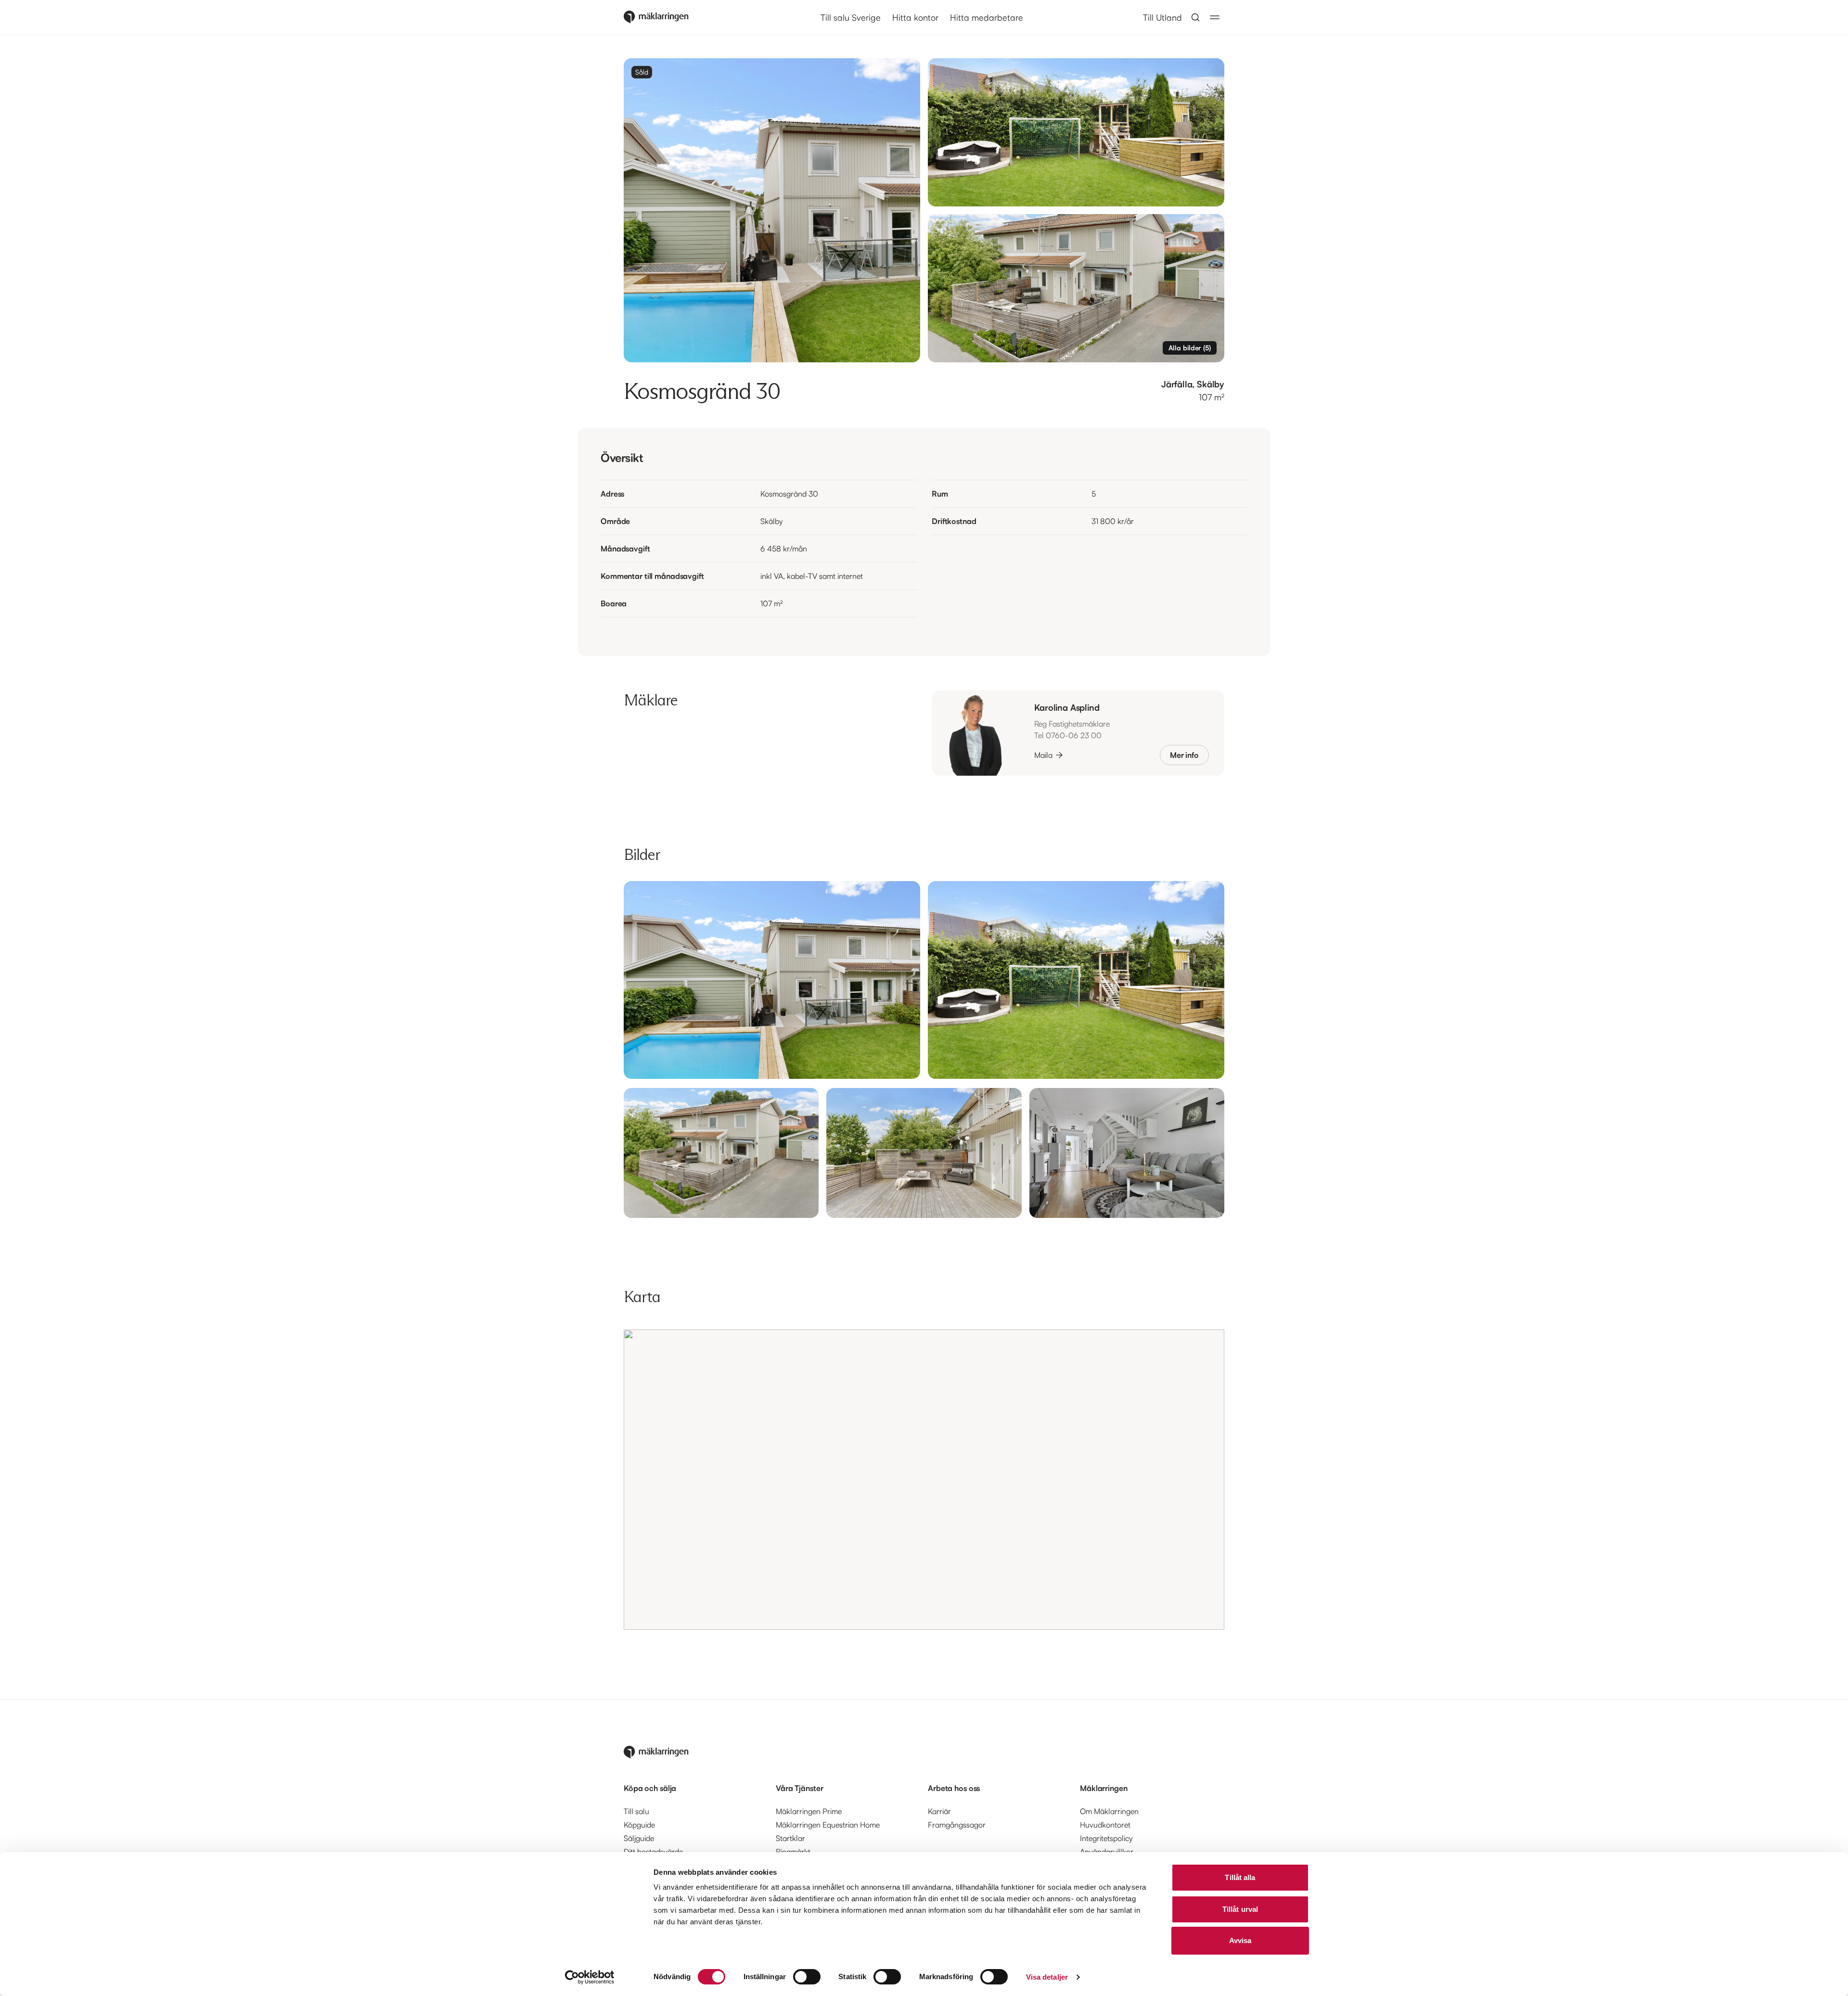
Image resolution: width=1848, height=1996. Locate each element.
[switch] (807, 1977)
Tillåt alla (1240, 1877)
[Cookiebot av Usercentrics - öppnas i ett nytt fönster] (590, 1977)
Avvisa (1240, 1940)
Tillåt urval (1240, 1909)
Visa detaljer (1047, 1977)
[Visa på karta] (924, 1480)
